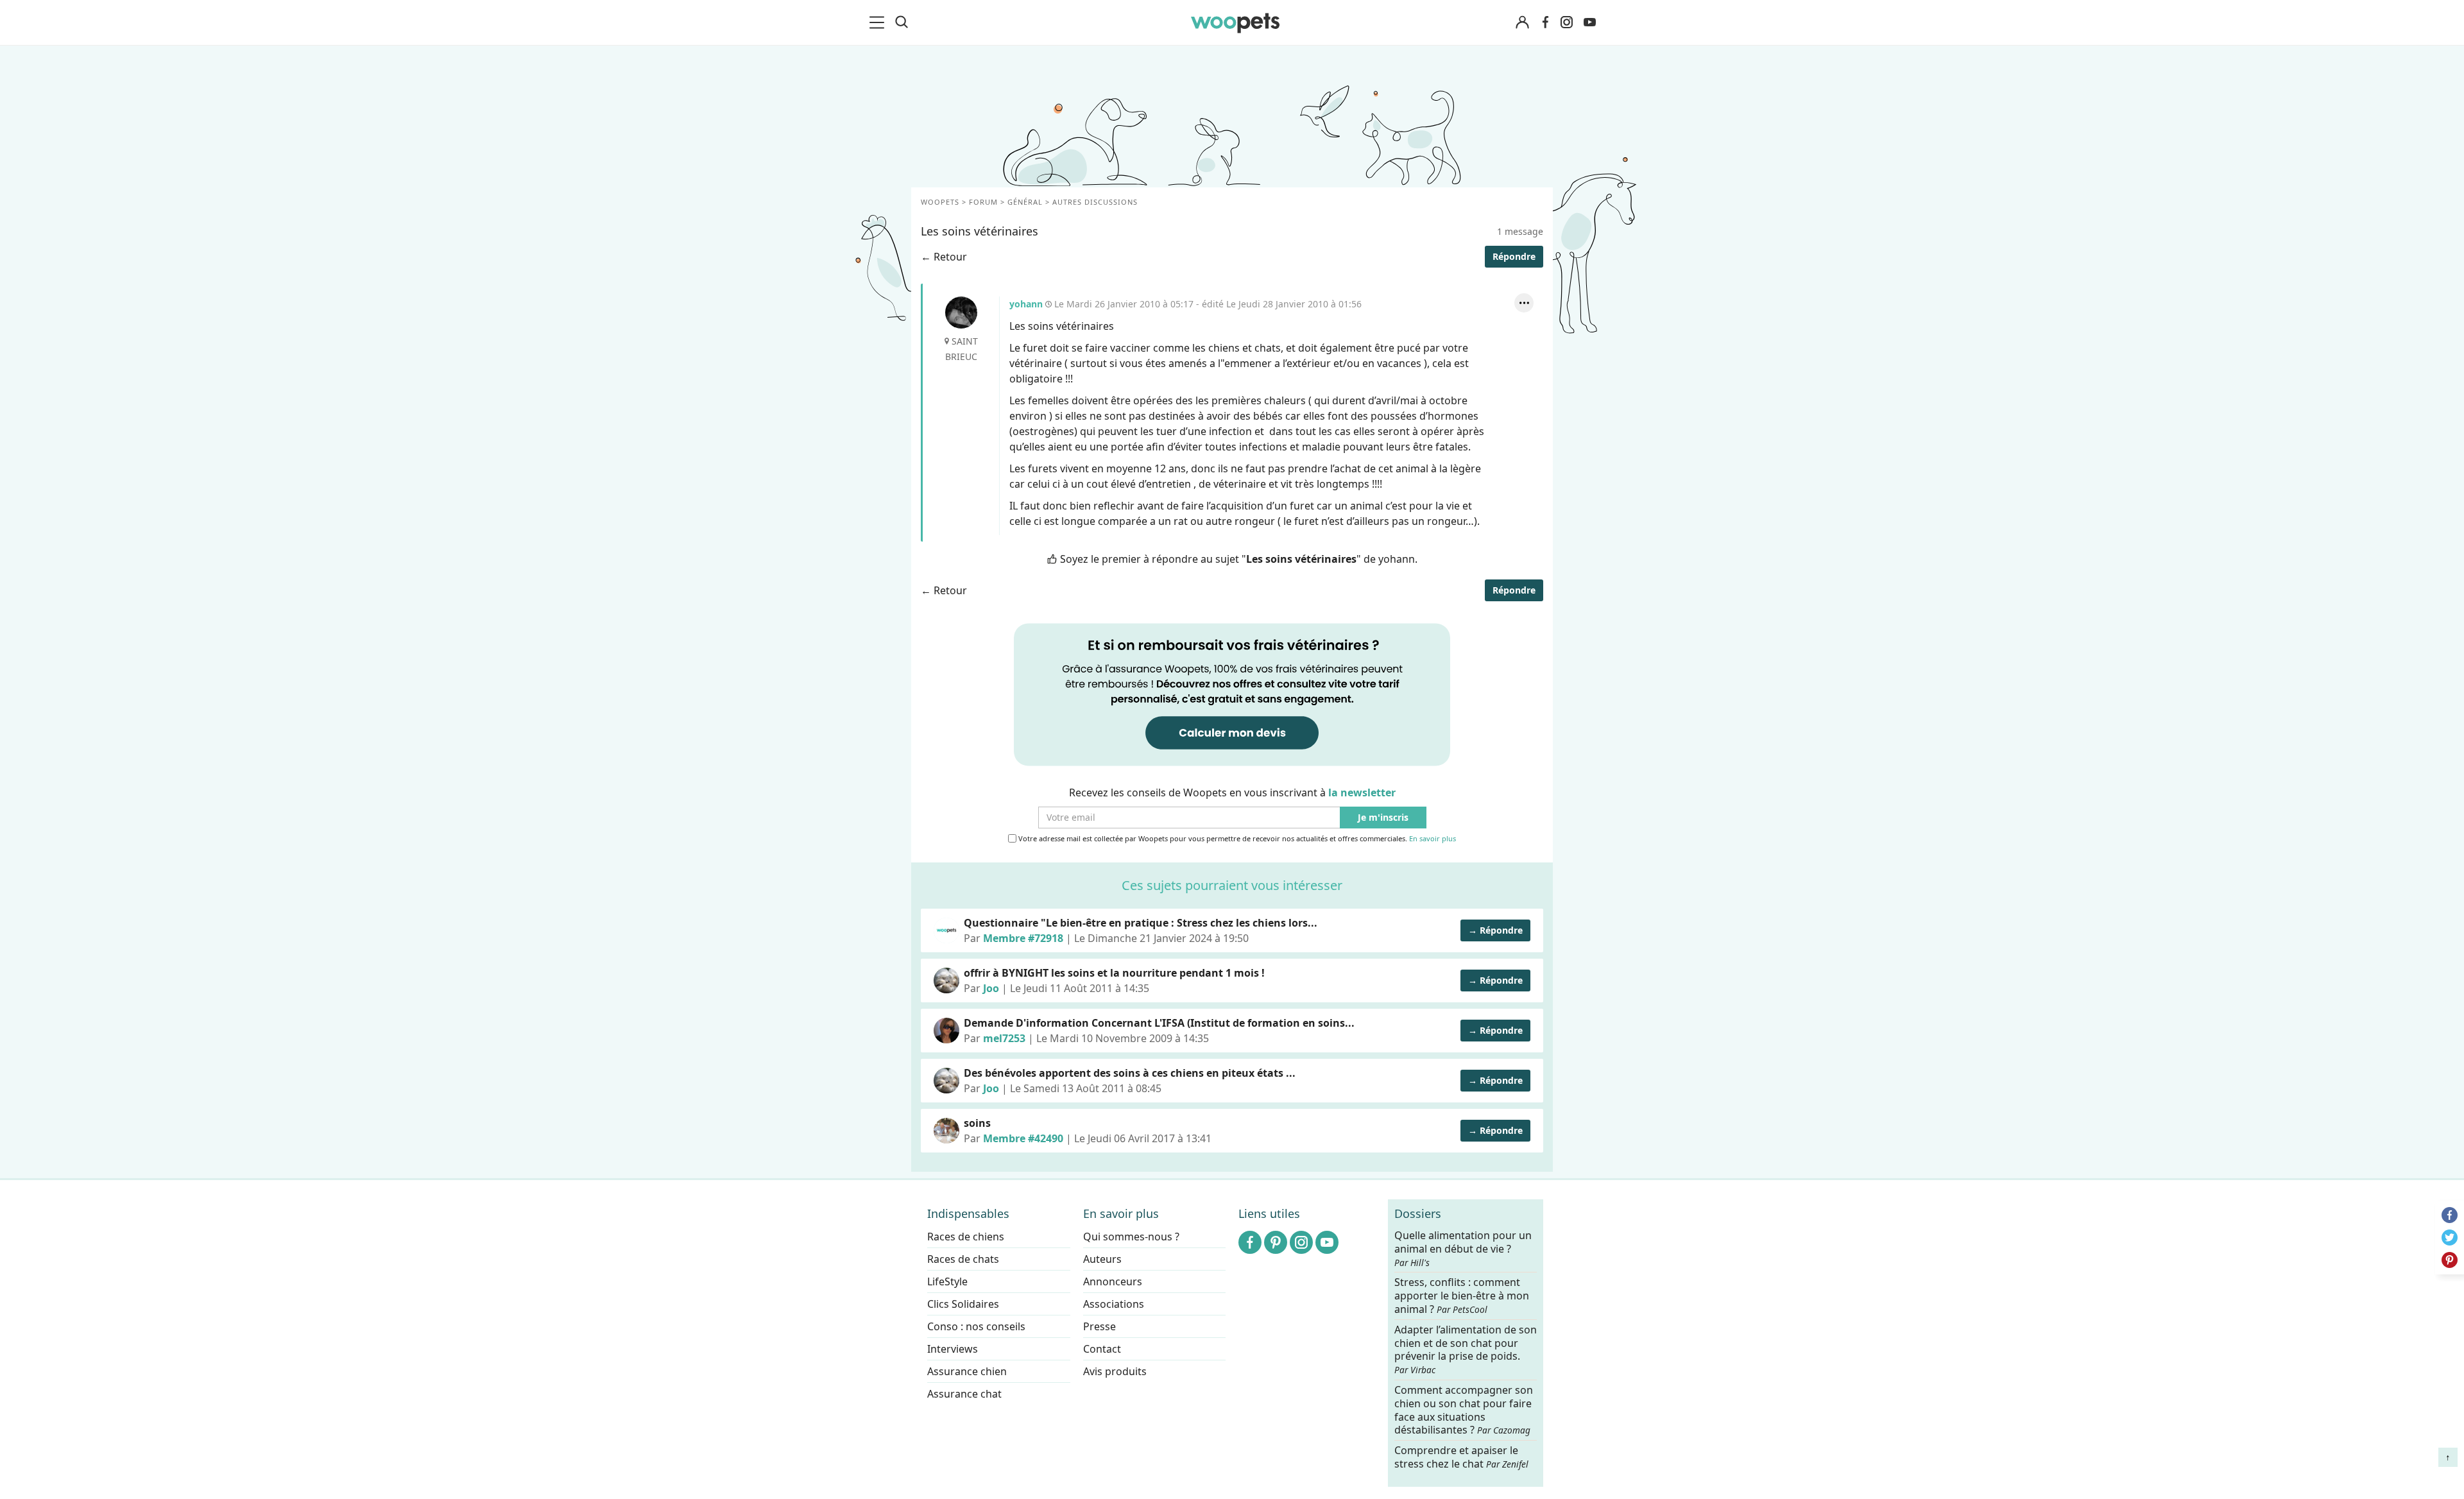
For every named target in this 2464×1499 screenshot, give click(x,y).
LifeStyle (947, 1281)
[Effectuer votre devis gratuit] (1232, 694)
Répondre (1514, 256)
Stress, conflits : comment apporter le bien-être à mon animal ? (1462, 1296)
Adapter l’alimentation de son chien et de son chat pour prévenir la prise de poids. (1466, 1349)
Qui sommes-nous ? (1131, 1237)
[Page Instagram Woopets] (1566, 22)
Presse (1099, 1326)
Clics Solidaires (963, 1304)
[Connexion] (1522, 23)
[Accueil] (1235, 22)
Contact (1102, 1349)
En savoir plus (1433, 839)
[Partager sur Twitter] (2450, 1238)
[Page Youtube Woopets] (1589, 22)
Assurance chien (967, 1371)
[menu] (879, 22)
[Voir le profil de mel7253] (946, 1031)
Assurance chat (964, 1394)
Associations (1114, 1304)
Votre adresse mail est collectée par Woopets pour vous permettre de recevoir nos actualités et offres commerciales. (1236, 839)
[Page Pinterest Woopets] (1276, 1242)
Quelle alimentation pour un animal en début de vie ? (1463, 1249)
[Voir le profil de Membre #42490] (946, 1131)
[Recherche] (902, 22)
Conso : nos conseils (976, 1326)
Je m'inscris (1383, 818)
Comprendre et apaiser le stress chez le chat (1461, 1457)
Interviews (953, 1349)
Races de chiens (966, 1237)
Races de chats (963, 1259)
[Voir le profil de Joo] (946, 981)
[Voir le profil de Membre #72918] (946, 930)
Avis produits (1115, 1371)
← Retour (944, 257)
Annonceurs (1113, 1281)
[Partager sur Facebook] (2450, 1215)
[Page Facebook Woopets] (1545, 22)
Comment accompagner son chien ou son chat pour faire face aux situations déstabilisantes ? (1464, 1410)
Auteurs (1102, 1259)
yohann (961, 313)
